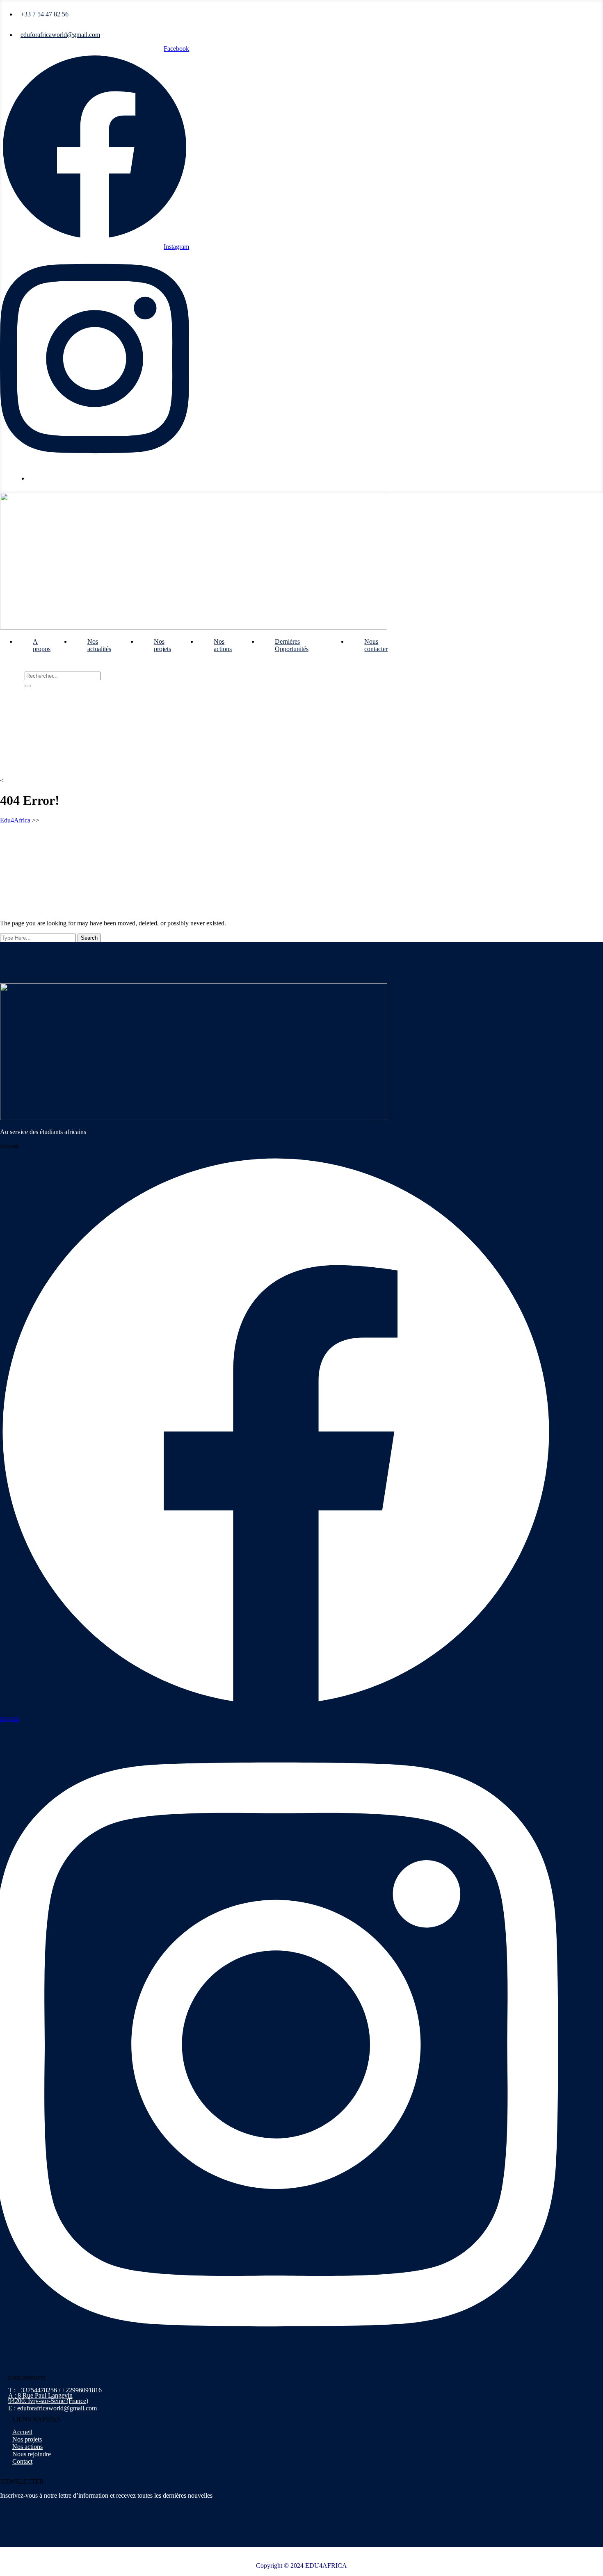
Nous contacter (376, 645)
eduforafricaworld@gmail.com (60, 35)
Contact (22, 2461)
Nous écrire (47, 478)
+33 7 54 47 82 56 (45, 14)
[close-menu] (3, 668)
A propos (42, 645)
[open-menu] (420, 639)
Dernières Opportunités (292, 645)
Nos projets (162, 645)
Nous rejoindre (32, 2454)
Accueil (22, 2432)
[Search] (28, 686)
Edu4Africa (15, 820)
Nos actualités (99, 645)
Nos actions (223, 645)
